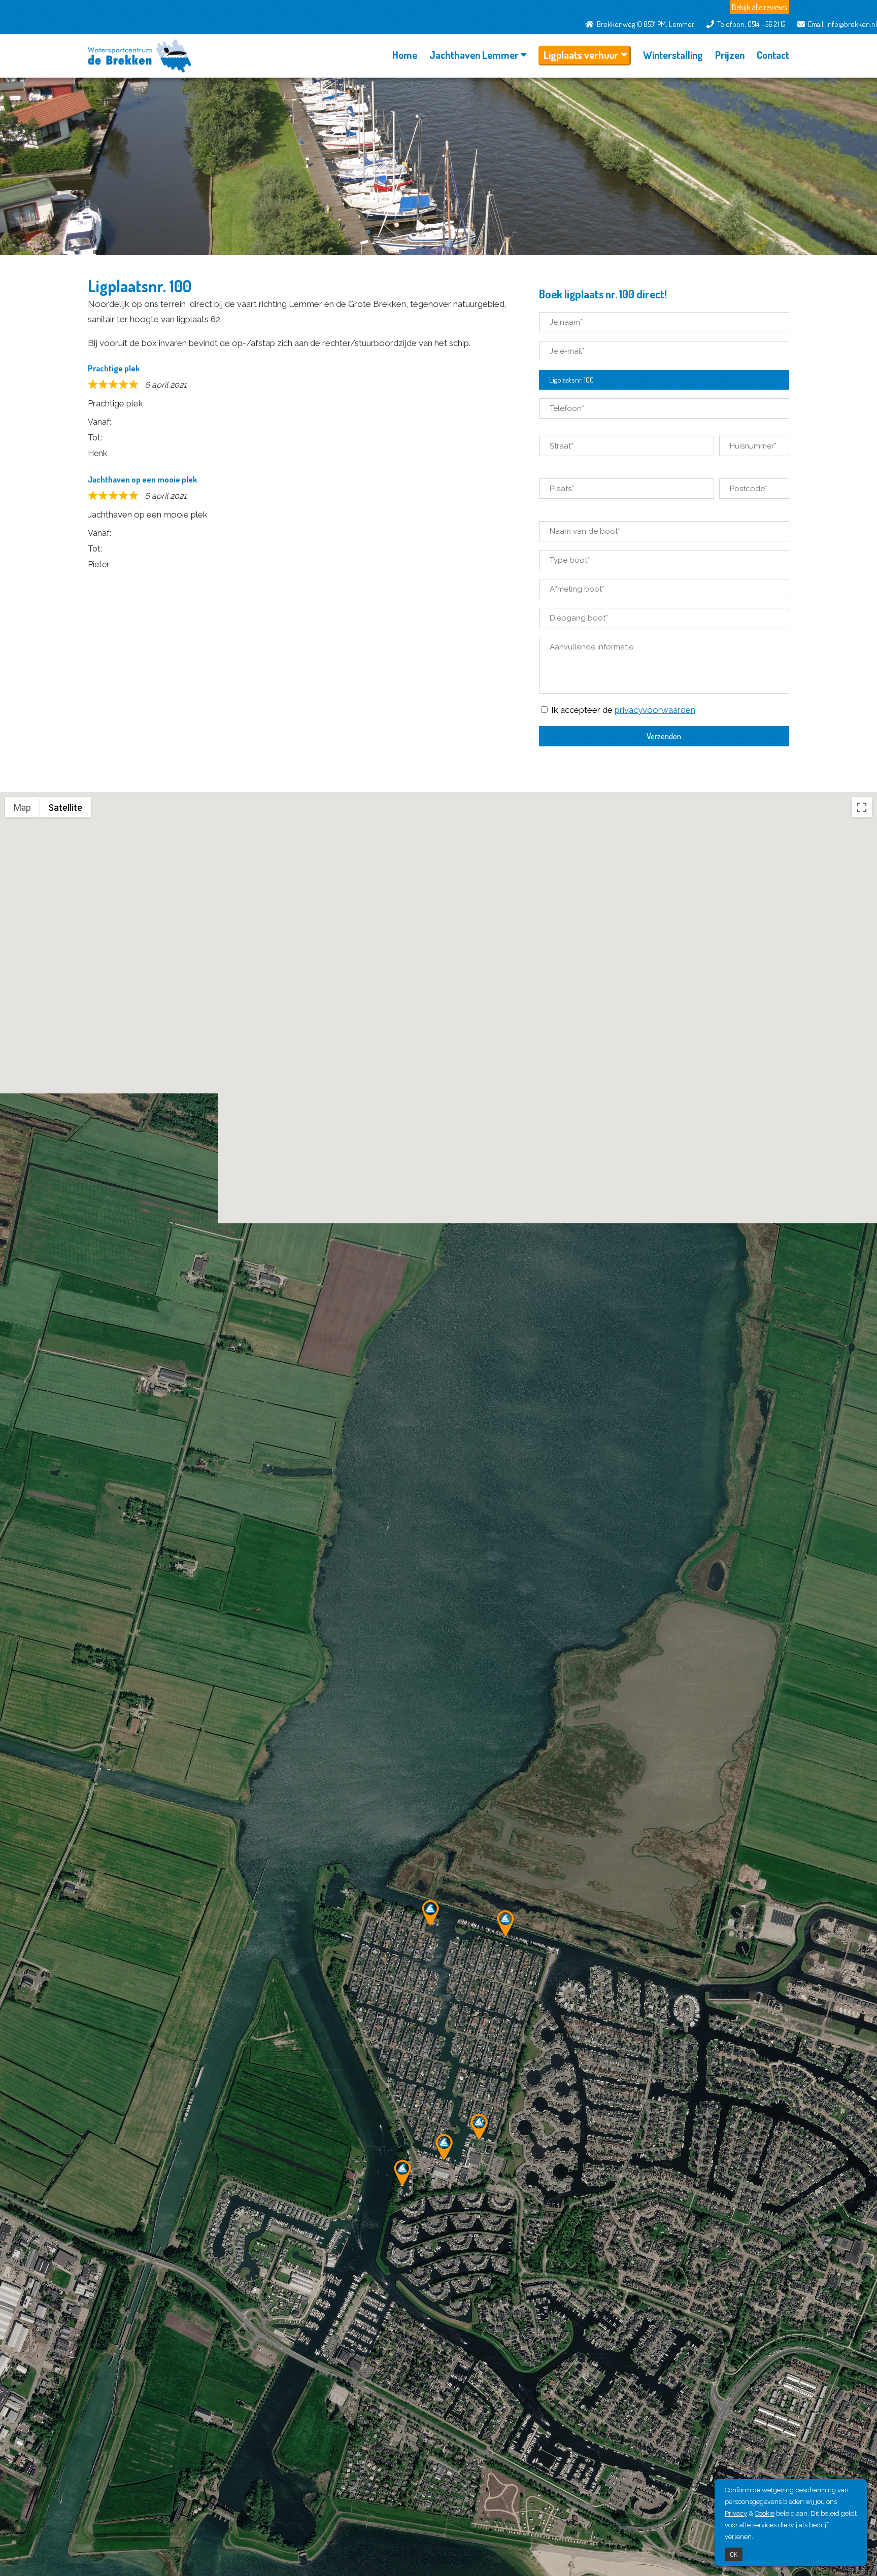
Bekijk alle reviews (760, 7)
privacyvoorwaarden (655, 710)
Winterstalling (673, 55)
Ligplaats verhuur (581, 55)
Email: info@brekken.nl (841, 24)
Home (405, 55)
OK (734, 2554)
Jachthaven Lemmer (474, 55)
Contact (773, 55)
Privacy (736, 2513)
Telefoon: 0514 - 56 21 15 (750, 24)
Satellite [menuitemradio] (65, 808)
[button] (505, 1923)
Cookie (765, 2513)
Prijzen (730, 55)
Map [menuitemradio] (22, 808)
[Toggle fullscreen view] (862, 807)
